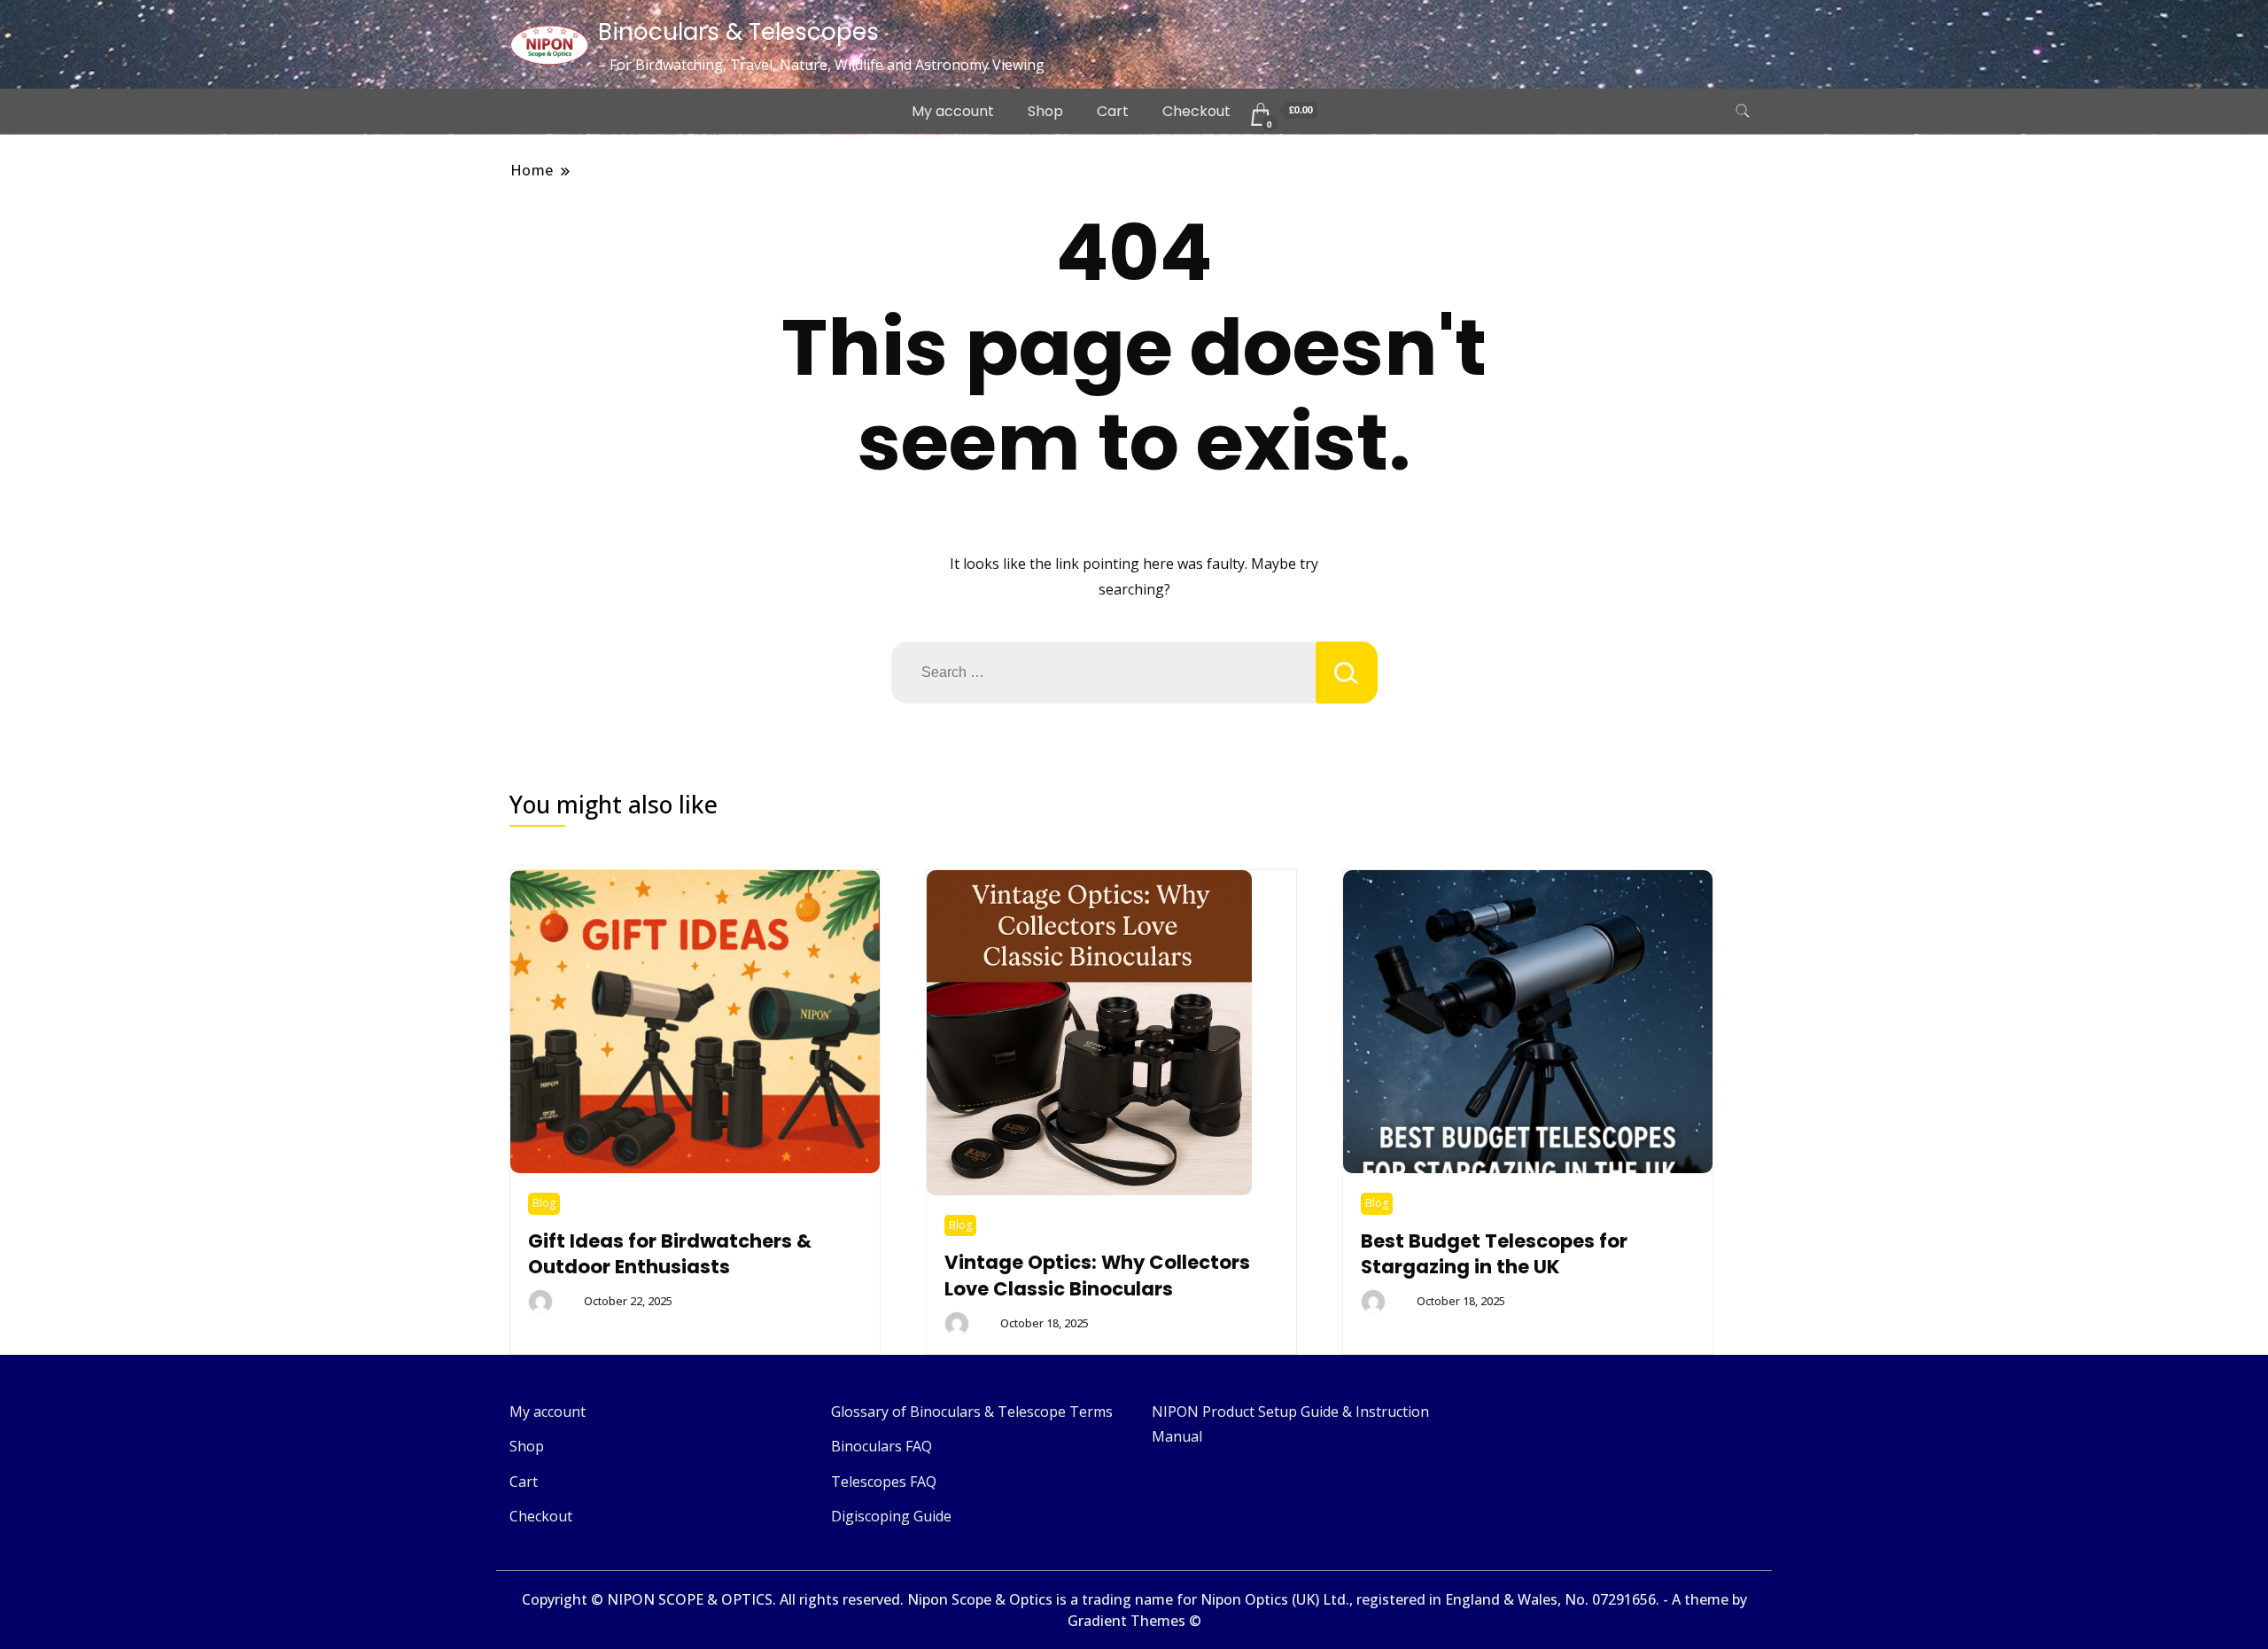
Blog (544, 1203)
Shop (1045, 111)
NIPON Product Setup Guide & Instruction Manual (1290, 1424)
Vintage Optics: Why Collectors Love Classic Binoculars (1097, 1276)
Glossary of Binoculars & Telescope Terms (972, 1412)
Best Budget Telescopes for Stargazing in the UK (1494, 1254)
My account (953, 111)
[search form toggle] (1743, 111)
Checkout (1196, 111)
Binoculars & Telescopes (738, 32)
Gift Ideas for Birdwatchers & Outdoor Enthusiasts (670, 1254)
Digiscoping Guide (891, 1516)
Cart (1113, 111)
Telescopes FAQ (884, 1482)
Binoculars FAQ (882, 1446)
